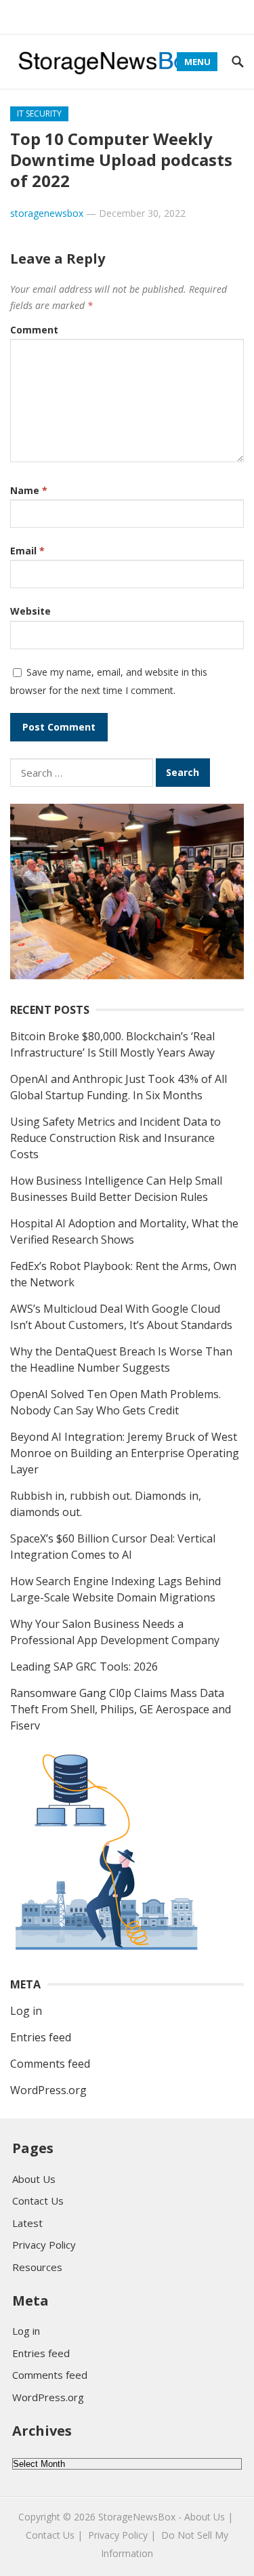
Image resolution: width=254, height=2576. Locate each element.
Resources (37, 2267)
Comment (34, 330)
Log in (26, 2011)
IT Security (39, 114)
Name (29, 490)
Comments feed (50, 2064)
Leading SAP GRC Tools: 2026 (84, 1667)
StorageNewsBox (137, 2517)
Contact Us (38, 2201)
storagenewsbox (47, 213)
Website (30, 611)
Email (27, 551)
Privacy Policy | (122, 2535)
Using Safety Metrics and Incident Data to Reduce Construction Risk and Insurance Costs (115, 1138)
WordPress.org (48, 2090)
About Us (34, 2179)
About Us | (209, 2517)
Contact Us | (54, 2535)
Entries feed (41, 2037)
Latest (27, 2223)
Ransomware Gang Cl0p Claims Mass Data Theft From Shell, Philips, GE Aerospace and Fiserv (121, 1709)
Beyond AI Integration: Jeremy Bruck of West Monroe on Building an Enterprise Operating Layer (125, 1453)
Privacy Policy (44, 2245)
